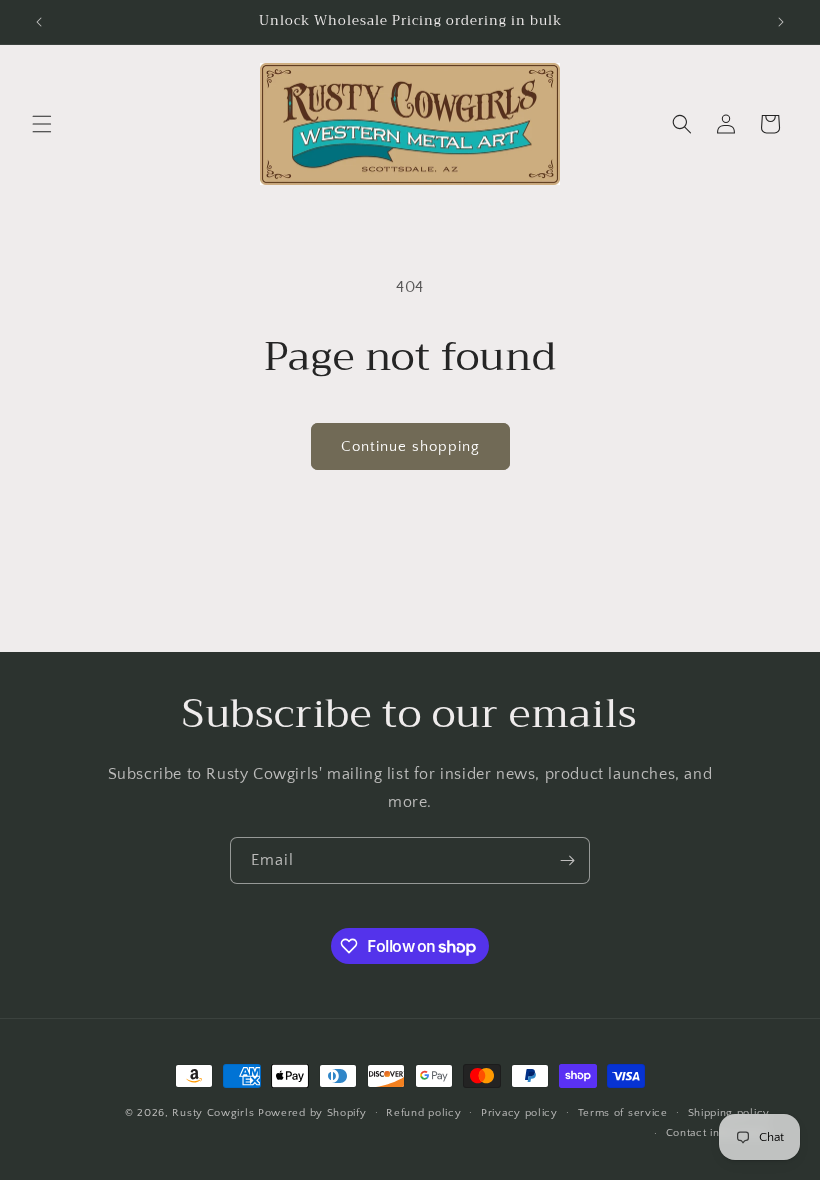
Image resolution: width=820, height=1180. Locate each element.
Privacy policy (519, 1113)
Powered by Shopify (312, 1113)
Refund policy (423, 1113)
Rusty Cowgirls (213, 1113)
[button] (42, 124)
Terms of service (623, 1113)
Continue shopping (410, 446)
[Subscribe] (567, 860)
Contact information (718, 1133)
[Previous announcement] (39, 22)
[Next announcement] (781, 22)
